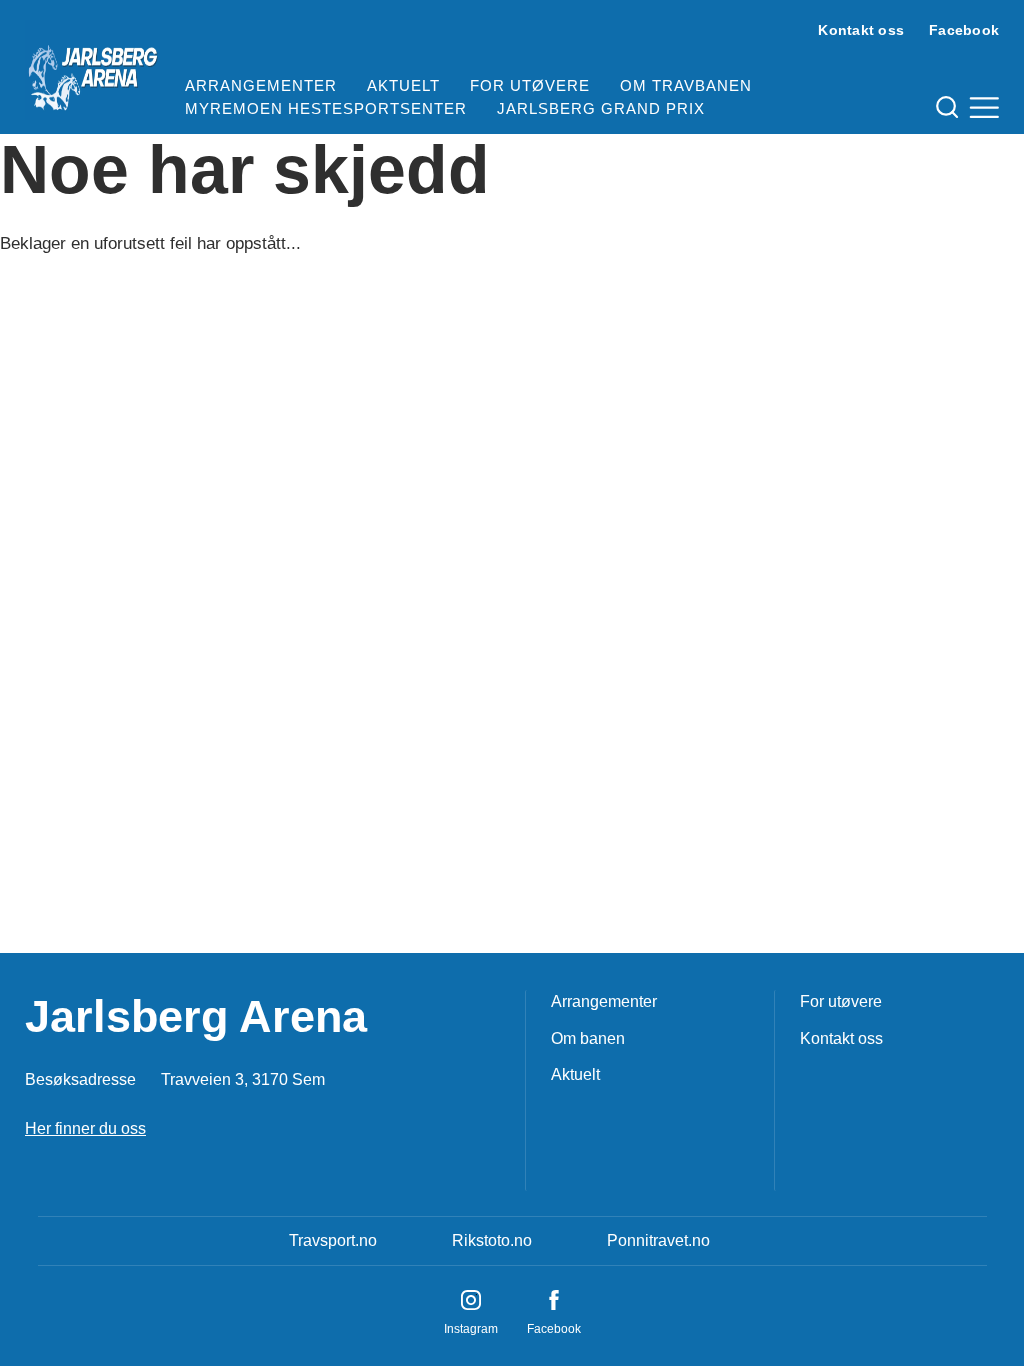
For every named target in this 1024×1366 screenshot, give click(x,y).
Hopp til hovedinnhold (75, 12)
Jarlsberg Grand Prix (601, 108)
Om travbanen (686, 85)
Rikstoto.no (492, 1240)
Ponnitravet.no (658, 1240)
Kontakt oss (861, 30)
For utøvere (530, 85)
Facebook (964, 30)
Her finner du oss (85, 1128)
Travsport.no (333, 1240)
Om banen (588, 1038)
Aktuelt (403, 85)
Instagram (471, 1329)
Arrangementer (261, 85)
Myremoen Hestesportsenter (326, 108)
